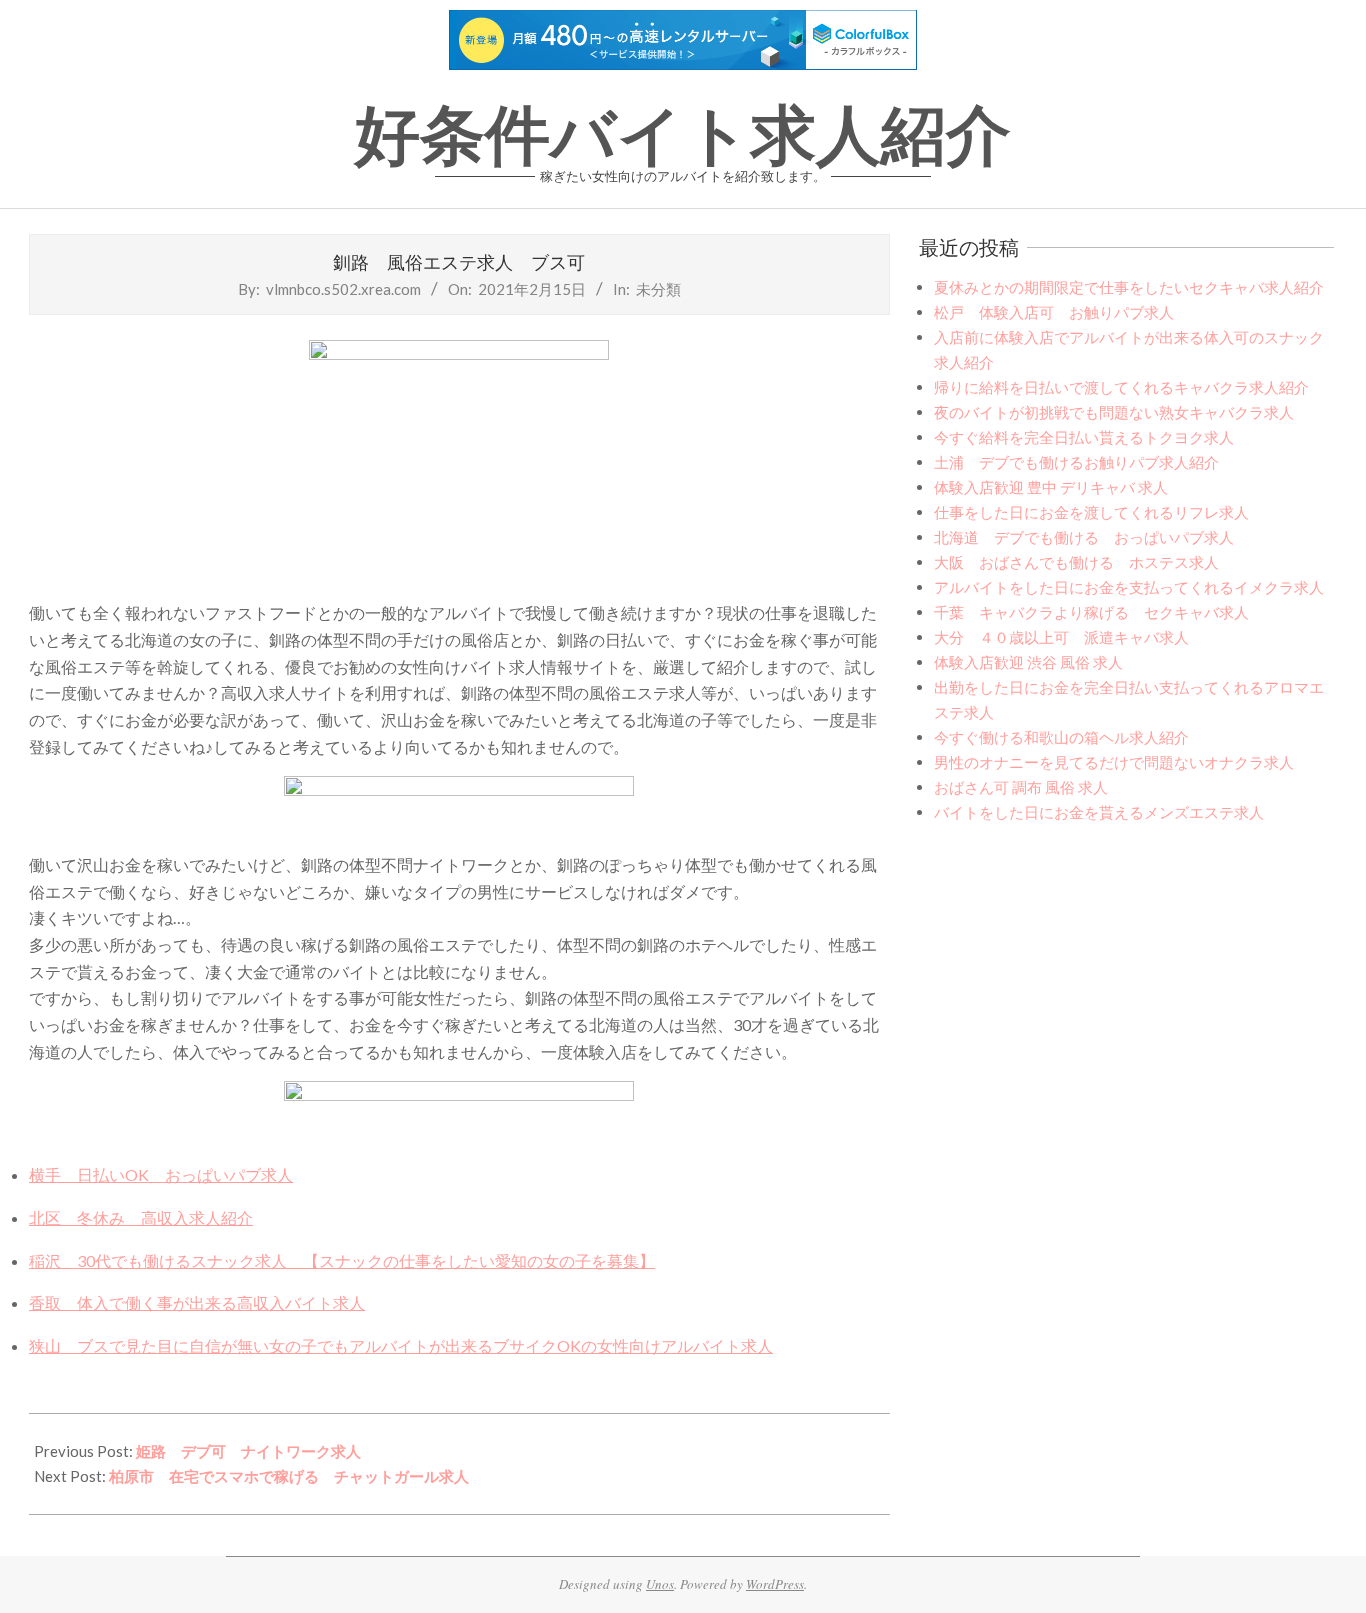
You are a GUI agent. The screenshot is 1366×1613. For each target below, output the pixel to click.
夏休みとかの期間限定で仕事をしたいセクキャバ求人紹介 (1129, 287)
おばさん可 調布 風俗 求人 (1021, 787)
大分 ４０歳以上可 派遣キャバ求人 (1061, 637)
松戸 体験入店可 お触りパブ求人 (1054, 312)
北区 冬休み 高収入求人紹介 (141, 1217)
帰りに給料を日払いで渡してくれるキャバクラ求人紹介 (1121, 387)
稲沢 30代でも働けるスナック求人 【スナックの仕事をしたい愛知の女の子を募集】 (342, 1260)
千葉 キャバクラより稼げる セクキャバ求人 (1091, 612)
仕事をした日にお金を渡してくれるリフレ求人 (1091, 512)
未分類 (658, 289)
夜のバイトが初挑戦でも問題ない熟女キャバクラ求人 (1114, 412)
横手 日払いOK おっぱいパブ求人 (161, 1174)
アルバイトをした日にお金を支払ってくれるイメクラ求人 (1129, 587)
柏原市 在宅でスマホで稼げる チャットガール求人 (289, 1476)
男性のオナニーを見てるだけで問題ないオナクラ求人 (1114, 762)
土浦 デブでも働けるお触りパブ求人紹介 (1076, 462)
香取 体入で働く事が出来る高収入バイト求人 (197, 1302)
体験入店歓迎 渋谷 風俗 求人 (1028, 662)
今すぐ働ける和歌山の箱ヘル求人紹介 (1061, 737)
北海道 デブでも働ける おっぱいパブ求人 (1084, 537)
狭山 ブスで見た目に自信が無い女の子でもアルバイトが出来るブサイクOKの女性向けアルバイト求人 (401, 1345)
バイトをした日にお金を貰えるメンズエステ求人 (1099, 812)
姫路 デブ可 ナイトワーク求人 (248, 1451)
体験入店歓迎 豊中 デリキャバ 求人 (1051, 487)
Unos (660, 1584)
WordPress (775, 1584)
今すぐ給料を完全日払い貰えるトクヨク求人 (1084, 437)
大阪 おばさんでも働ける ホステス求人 (1076, 562)
